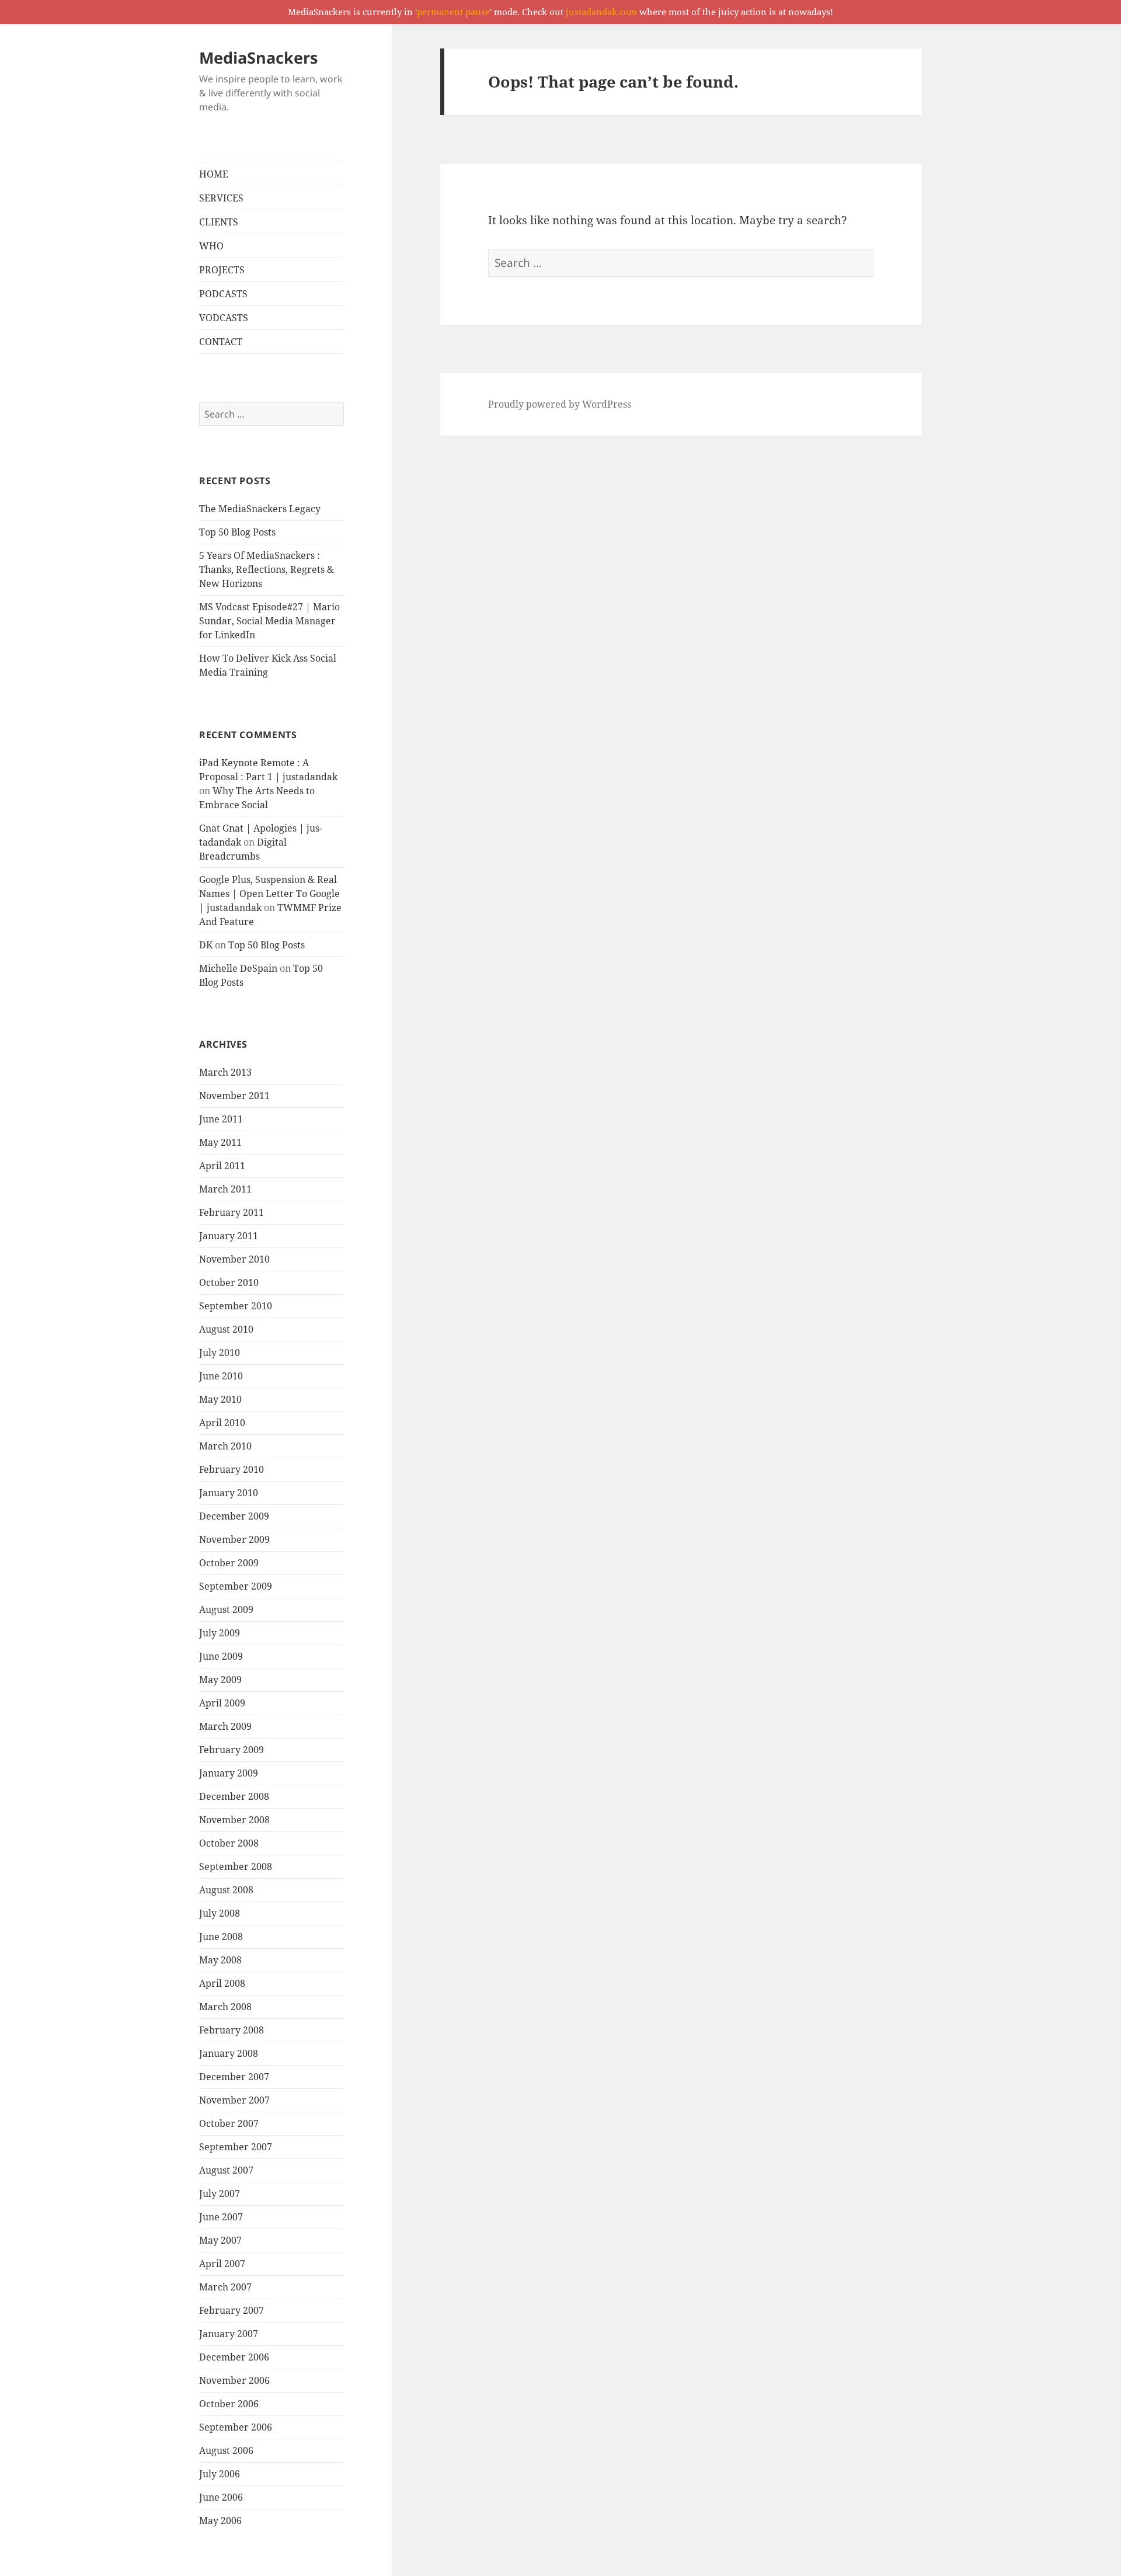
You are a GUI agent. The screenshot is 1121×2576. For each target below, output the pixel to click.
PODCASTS (223, 294)
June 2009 (221, 1656)
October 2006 (229, 2404)
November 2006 (234, 2380)
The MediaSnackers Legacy (260, 509)
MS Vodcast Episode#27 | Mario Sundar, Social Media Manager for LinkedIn (269, 621)
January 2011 (229, 1236)
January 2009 (229, 1773)
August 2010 (226, 1329)
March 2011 (225, 1189)
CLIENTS (219, 222)
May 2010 (220, 1399)
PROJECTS (222, 270)
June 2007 (221, 2217)
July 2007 (220, 2193)
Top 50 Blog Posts (237, 532)
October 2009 (229, 1563)
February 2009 (231, 1750)
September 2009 (236, 1586)
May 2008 (220, 1960)
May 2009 (220, 1680)
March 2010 (225, 1446)
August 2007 (226, 2170)
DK (206, 945)
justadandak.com (601, 12)
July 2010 (220, 1353)
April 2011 (222, 1166)
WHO (211, 246)
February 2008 (231, 2030)
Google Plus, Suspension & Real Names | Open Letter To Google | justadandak (269, 894)
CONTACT (221, 342)
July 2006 (220, 2474)
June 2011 (221, 1119)
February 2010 (231, 1469)
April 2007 (222, 2264)
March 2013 (225, 1072)
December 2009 (234, 1516)
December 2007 (234, 2077)
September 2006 (236, 2427)
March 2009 (225, 1726)
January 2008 (229, 2053)
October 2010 (229, 1282)
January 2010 (229, 1493)
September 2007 (236, 2147)
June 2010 (221, 1376)
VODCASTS (224, 318)
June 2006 (221, 2497)
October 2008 (229, 1843)
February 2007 (231, 2310)
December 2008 (234, 1796)
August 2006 (226, 2450)
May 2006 (220, 2521)
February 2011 (231, 1212)
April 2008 (222, 1983)
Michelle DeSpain (238, 968)
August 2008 (226, 1890)
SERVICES (221, 198)
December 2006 (234, 2357)
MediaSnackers (258, 58)
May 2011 (220, 1142)
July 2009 (220, 1633)
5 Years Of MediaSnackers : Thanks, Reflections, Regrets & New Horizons (267, 569)
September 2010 (236, 1306)
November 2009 (234, 1539)
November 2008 (234, 1820)
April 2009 (222, 1703)
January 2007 (229, 2334)
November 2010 (234, 1259)
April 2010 (222, 1423)
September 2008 (236, 1866)
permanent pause (453, 12)
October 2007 (229, 2123)
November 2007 (234, 2100)
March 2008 (225, 2007)
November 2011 (234, 1096)
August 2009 (226, 1609)
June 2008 (221, 1937)
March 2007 (225, 2287)
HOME (214, 174)
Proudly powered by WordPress (560, 404)
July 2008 (220, 1913)
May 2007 (220, 2240)
